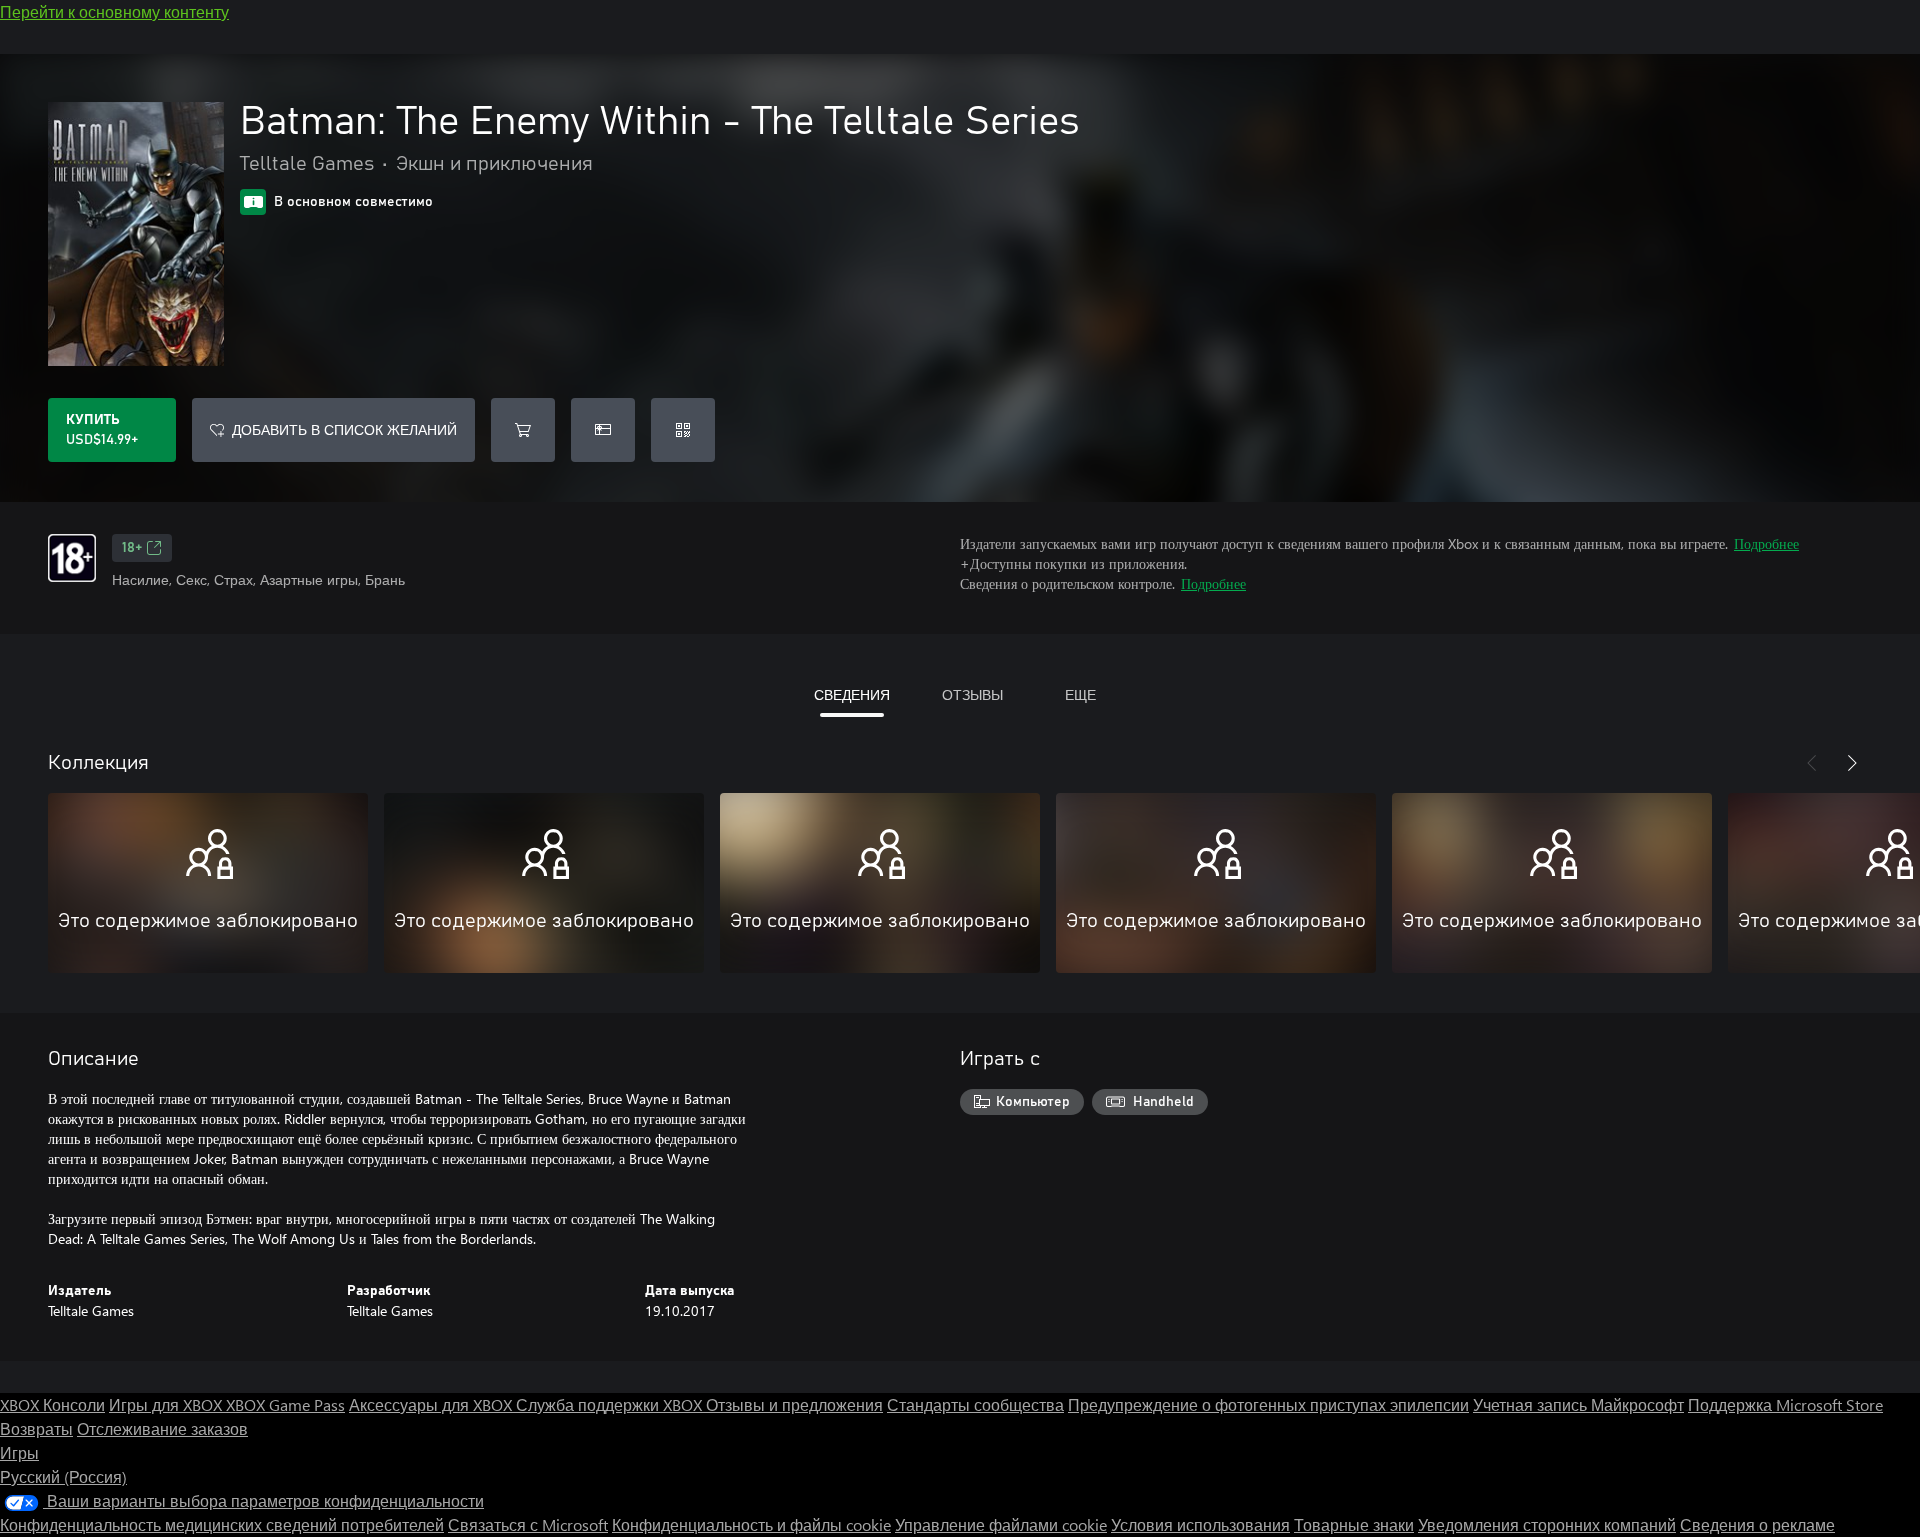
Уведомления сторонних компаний (1547, 1524)
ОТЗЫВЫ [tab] (972, 694)
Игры (19, 1452)
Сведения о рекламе (1757, 1524)
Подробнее (1766, 543)
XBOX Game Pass (285, 1404)
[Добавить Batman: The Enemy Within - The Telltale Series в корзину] (523, 430)
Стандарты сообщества (975, 1404)
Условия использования (1200, 1524)
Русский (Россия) (63, 1476)
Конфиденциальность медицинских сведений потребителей (222, 1524)
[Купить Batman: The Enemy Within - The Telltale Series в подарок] (603, 430)
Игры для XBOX (167, 1404)
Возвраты (36, 1428)
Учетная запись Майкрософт (1578, 1404)
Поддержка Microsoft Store (1785, 1404)
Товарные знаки (1354, 1524)
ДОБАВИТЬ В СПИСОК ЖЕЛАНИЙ (344, 429)
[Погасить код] (683, 430)
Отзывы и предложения (794, 1404)
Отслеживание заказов (162, 1428)
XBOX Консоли (52, 1404)
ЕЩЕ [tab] (1080, 694)
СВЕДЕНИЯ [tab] (852, 694)
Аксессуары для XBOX (432, 1404)
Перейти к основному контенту (114, 11)
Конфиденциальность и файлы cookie (751, 1524)
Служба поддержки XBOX (611, 1404)
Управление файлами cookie (1001, 1524)
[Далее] (1852, 763)
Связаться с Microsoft (528, 1524)
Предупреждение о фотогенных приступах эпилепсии (1268, 1404)
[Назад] (1812, 763)
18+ (132, 548)
